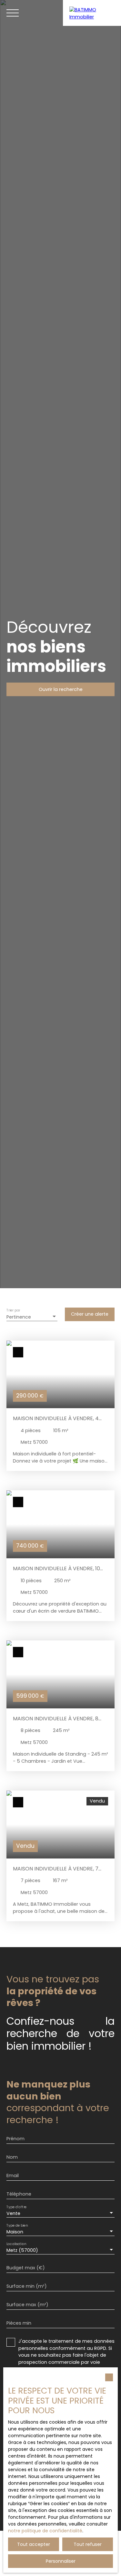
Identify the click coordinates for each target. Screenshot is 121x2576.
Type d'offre (16, 2207)
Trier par (13, 1310)
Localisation (16, 2244)
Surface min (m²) (27, 2286)
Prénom (15, 2139)
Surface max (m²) (27, 2305)
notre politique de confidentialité (45, 2531)
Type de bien (17, 2225)
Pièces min (19, 2323)
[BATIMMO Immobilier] (92, 13)
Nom (12, 2157)
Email (13, 2176)
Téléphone (19, 2194)
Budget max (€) (26, 2268)
